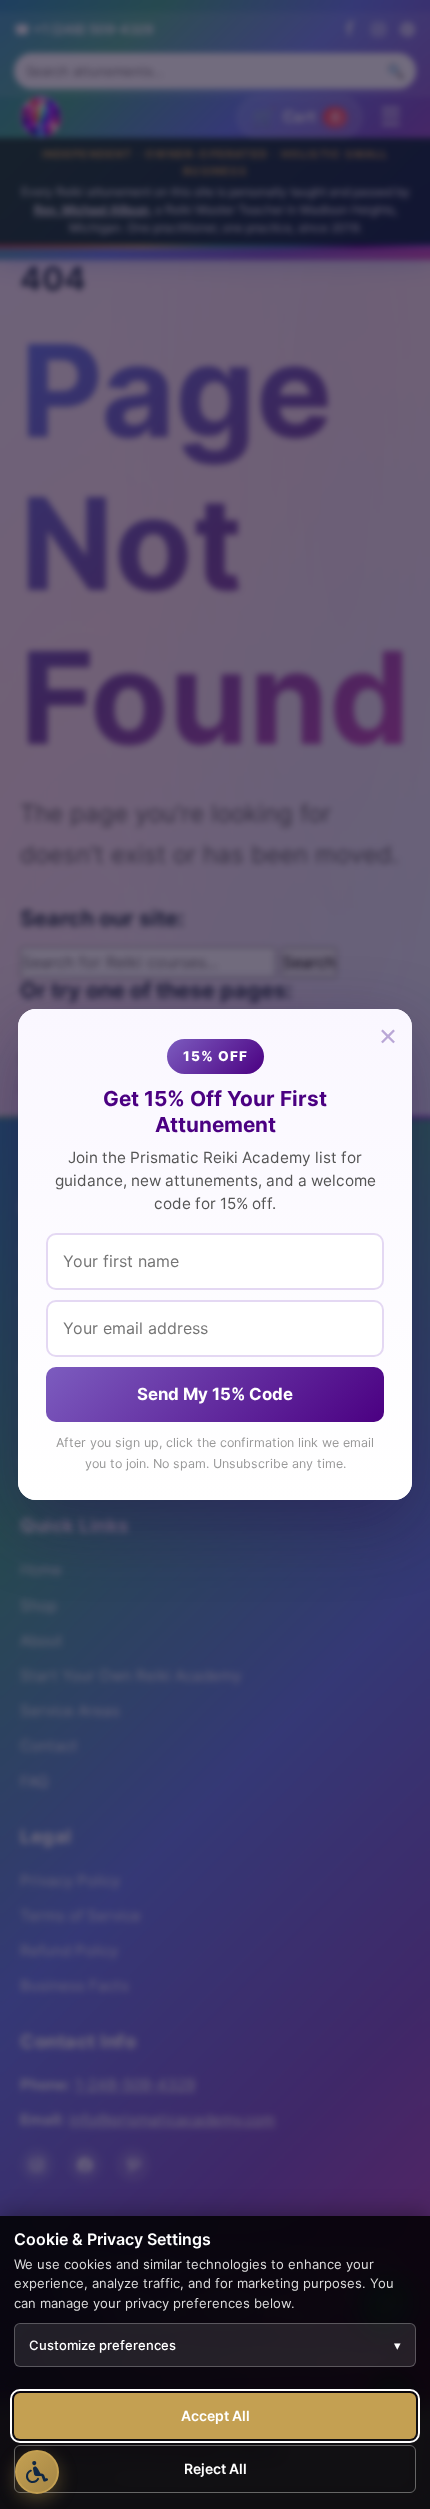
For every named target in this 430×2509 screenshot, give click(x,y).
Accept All (215, 2415)
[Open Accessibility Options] (37, 2472)
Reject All (215, 2468)
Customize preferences (215, 2345)
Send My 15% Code (215, 1394)
